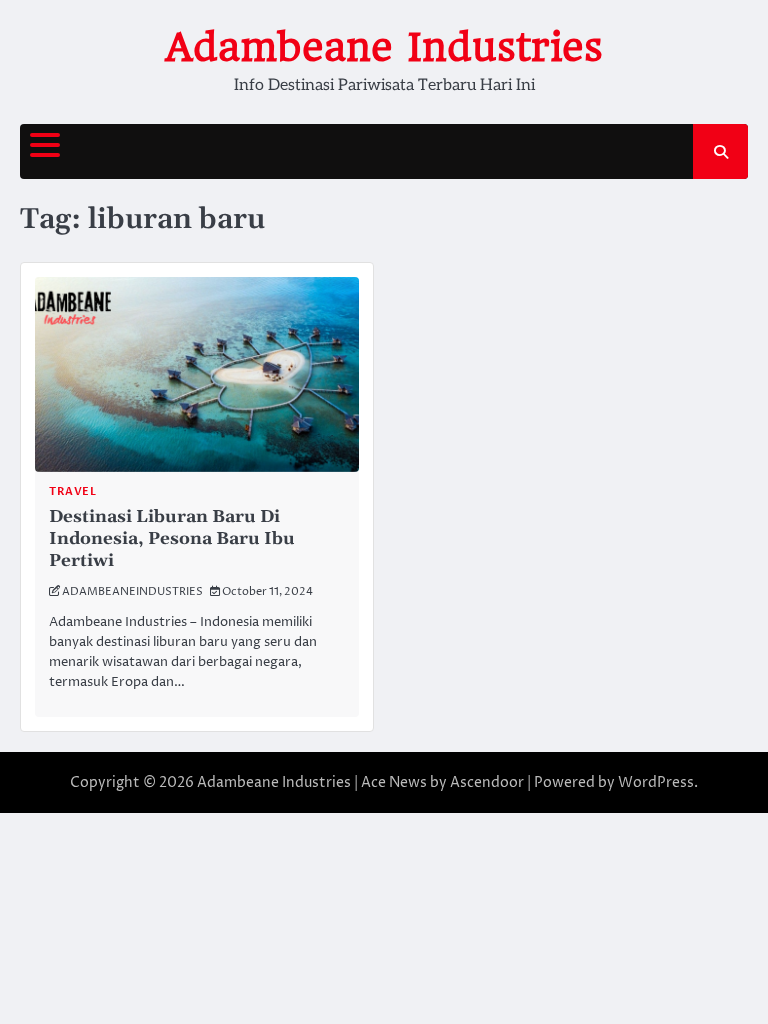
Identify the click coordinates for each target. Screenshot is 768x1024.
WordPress (656, 782)
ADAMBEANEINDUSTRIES (132, 591)
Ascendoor (487, 782)
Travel (72, 491)
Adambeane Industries (384, 47)
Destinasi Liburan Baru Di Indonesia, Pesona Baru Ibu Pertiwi (172, 539)
